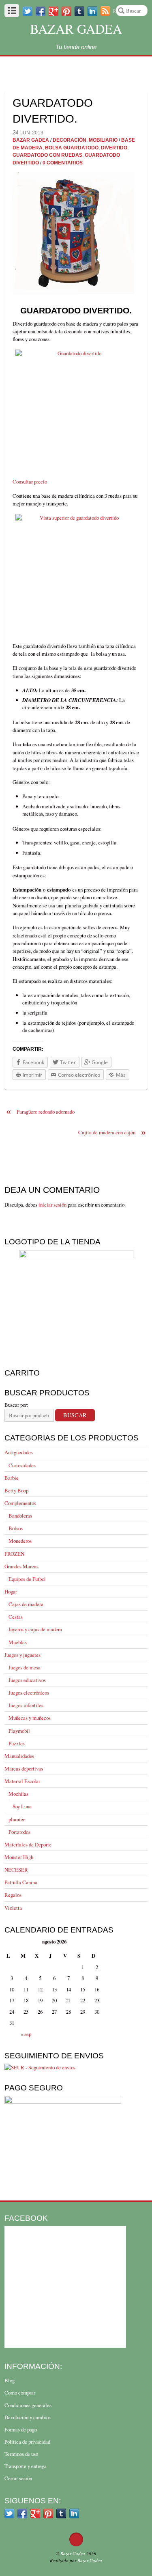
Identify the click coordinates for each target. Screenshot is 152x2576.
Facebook (26, 2218)
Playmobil (19, 1731)
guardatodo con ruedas (47, 155)
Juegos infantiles (26, 1705)
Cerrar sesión (18, 2478)
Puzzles (17, 1743)
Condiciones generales (28, 2405)
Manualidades (19, 1756)
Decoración (70, 140)
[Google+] (54, 11)
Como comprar (20, 2392)
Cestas (16, 1617)
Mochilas (18, 1794)
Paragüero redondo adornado (40, 1112)
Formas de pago (21, 2429)
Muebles (18, 1642)
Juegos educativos (27, 1680)
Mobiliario (103, 140)
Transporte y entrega (26, 2466)
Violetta (13, 1908)
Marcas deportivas (24, 1768)
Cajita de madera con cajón (112, 1133)
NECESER (16, 1870)
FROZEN (14, 1554)
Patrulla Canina (21, 1882)
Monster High (19, 1857)
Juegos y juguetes (22, 1655)
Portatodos (19, 1832)
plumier (17, 1819)
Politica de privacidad (27, 2442)
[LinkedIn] (74, 2513)
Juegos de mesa (25, 1667)
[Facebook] (41, 11)
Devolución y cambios (28, 2417)
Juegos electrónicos (29, 1693)
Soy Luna (22, 1806)
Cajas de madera (26, 1604)
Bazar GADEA (31, 140)
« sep (26, 2034)
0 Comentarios (63, 163)
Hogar (11, 1591)
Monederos (20, 1541)
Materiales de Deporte (28, 1844)
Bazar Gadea (76, 29)
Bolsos (16, 1528)
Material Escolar (22, 1781)
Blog (10, 2380)
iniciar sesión (52, 1205)
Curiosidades (22, 1465)
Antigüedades (19, 1452)
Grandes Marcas (21, 1566)
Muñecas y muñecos (30, 1718)
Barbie (12, 1478)
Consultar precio (30, 482)
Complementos (20, 1503)
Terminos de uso (21, 2454)
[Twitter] (28, 11)
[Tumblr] (79, 11)
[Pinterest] (66, 11)
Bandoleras (20, 1516)
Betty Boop (16, 1490)
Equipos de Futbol (27, 1579)
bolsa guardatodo (72, 148)
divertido (114, 148)
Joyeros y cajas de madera (35, 1629)
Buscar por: (16, 1405)
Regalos (13, 1895)
